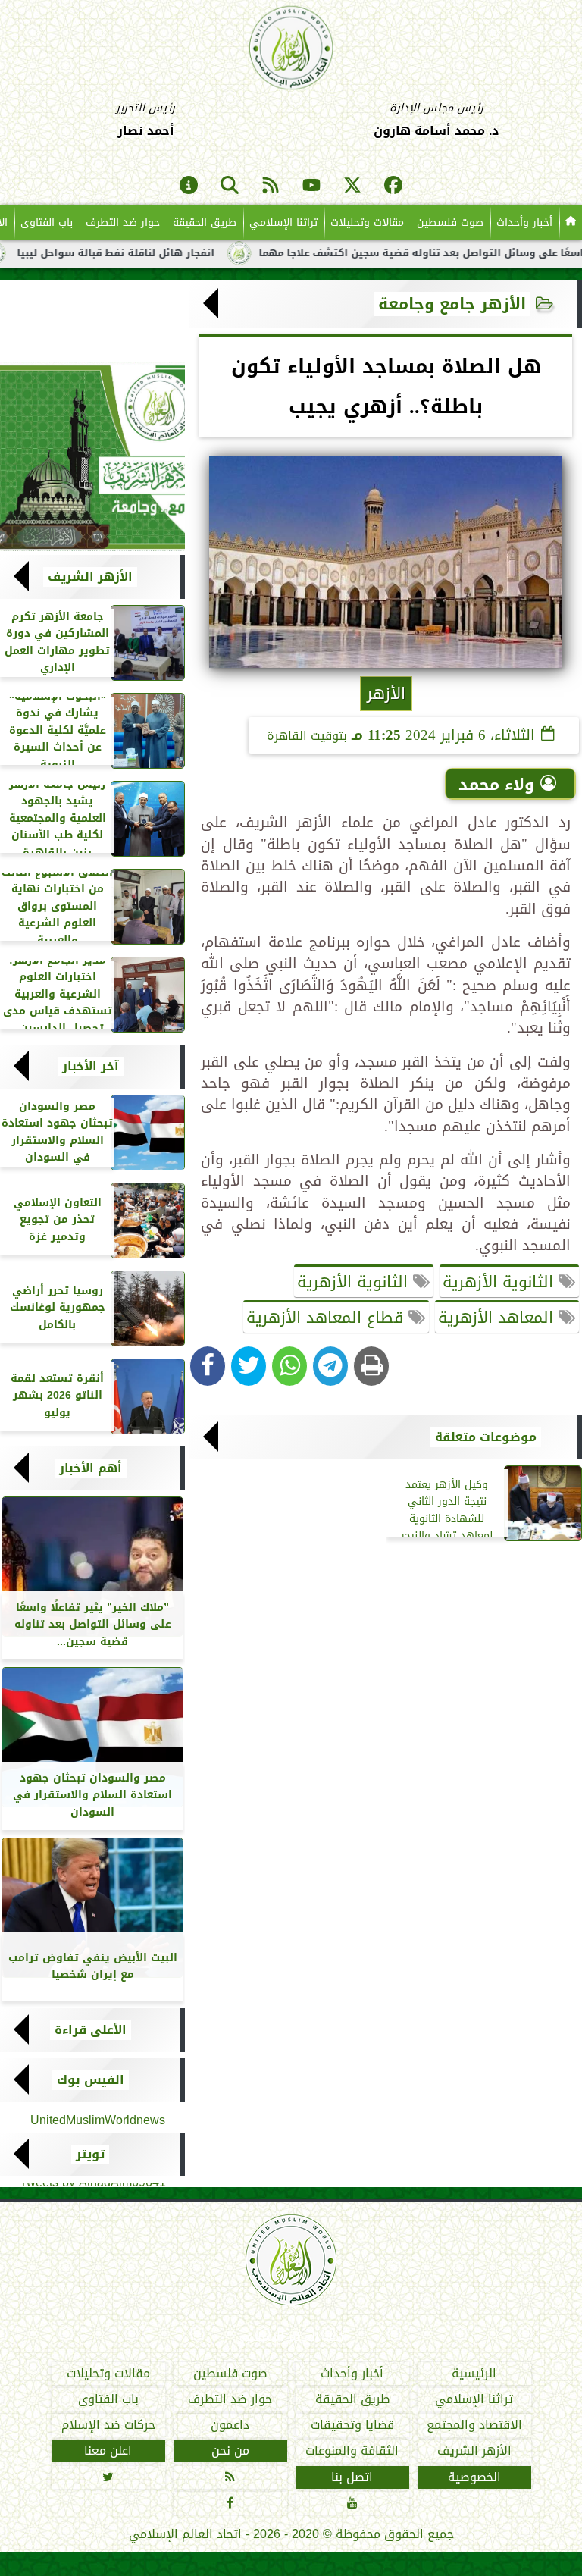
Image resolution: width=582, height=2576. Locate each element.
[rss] (271, 186)
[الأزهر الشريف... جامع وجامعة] (92, 456)
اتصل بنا (352, 2477)
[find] (230, 186)
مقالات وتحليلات (367, 223)
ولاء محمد (496, 785)
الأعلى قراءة (91, 2030)
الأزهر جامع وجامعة (452, 304)
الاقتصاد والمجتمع (474, 2425)
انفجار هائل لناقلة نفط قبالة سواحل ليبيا (168, 253)
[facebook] (393, 186)
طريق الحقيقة (205, 223)
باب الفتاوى (47, 223)
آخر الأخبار (91, 1067)
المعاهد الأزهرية (498, 1318)
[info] (189, 186)
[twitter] (352, 186)
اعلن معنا (108, 2451)
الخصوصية (474, 2477)
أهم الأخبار (91, 1468)
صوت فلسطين (450, 223)
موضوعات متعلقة (486, 1437)
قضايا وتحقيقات (352, 2425)
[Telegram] (330, 1366)
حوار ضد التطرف (123, 223)
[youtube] (311, 186)
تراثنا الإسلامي (283, 223)
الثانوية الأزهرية (501, 1282)
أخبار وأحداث (524, 223)
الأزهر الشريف (90, 577)
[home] (571, 223)
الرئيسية (474, 2374)
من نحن (230, 2451)
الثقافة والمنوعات (352, 2451)
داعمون (230, 2425)
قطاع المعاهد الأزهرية (327, 1318)
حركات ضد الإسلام (108, 2425)
